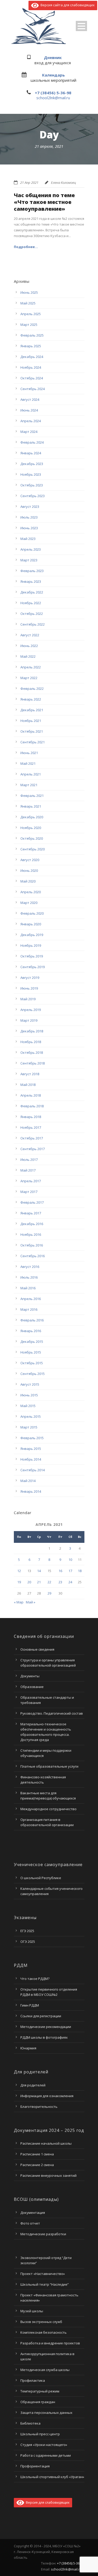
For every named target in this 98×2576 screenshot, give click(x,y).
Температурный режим (40, 2391)
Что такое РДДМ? (35, 1979)
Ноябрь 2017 (31, 1127)
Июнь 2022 (29, 646)
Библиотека (30, 2423)
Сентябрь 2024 (33, 389)
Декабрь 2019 (32, 935)
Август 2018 (30, 1074)
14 (39, 1571)
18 (80, 1571)
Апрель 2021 (31, 774)
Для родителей (33, 2085)
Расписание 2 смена (37, 2165)
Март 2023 (29, 560)
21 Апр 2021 (29, 183)
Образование (32, 1687)
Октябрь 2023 (32, 485)
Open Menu (81, 26)
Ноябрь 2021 (31, 721)
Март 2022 (29, 678)
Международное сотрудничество (48, 1809)
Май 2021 (28, 763)
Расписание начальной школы (46, 2143)
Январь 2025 (31, 346)
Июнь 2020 (29, 871)
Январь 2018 (31, 1117)
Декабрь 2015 (32, 1342)
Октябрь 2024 (32, 378)
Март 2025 (29, 325)
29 (49, 1593)
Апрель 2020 (31, 892)
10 (70, 1560)
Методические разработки (43, 2234)
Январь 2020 (31, 924)
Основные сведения (37, 1649)
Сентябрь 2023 (33, 496)
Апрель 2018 (31, 1095)
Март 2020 (29, 903)
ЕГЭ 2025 (27, 1931)
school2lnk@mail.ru (53, 98)
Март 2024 (29, 432)
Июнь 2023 (29, 528)
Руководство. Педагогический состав (52, 1713)
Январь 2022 (31, 699)
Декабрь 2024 (32, 357)
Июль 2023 (29, 517)
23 (60, 1582)
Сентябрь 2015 (33, 1374)
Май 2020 (28, 881)
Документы (30, 1676)
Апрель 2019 (31, 1010)
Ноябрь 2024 (31, 367)
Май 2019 (28, 999)
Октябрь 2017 (32, 1138)
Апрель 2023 (31, 549)
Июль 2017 (29, 1160)
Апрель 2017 (31, 1181)
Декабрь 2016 (32, 1224)
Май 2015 (28, 1406)
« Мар (19, 1602)
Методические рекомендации (46, 2027)
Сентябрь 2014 (33, 1470)
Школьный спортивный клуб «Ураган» (52, 2477)
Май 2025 (28, 303)
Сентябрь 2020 (33, 849)
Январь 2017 (31, 1213)
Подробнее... (26, 247)
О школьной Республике (41, 1878)
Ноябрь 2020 (31, 828)
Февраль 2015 (32, 1438)
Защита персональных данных (46, 2413)
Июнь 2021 (29, 753)
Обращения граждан (38, 2402)
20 (29, 1582)
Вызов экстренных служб (41, 2322)
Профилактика (33, 2380)
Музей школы (32, 2311)
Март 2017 (29, 1192)
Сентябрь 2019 (33, 967)
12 (19, 1571)
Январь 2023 (31, 581)
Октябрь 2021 (32, 731)
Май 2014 (28, 1481)
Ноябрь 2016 (31, 1234)
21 (39, 1582)
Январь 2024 (31, 453)
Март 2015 (29, 1427)
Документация (33, 2213)
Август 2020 (30, 860)
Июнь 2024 (29, 410)
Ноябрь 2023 (31, 474)
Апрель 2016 (31, 1299)
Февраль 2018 (32, 1106)
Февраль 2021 (32, 796)
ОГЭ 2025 (28, 1942)
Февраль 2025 (32, 335)
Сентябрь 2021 (33, 742)
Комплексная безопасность (44, 2332)
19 (19, 1582)
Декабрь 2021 (32, 710)
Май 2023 (28, 539)
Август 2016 (30, 1267)
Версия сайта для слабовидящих (67, 5)
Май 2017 (28, 1170)
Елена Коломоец (64, 183)
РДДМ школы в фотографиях (44, 2037)
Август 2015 (30, 1384)
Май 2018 (28, 1085)
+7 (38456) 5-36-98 (53, 93)
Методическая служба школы (45, 2370)
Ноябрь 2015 (31, 1352)
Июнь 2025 (29, 292)
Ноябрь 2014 (31, 1459)
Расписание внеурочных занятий (48, 2175)
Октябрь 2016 (32, 1245)
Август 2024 (30, 399)
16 (60, 1571)
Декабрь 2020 (32, 817)
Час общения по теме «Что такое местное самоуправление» (44, 202)
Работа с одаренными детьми (46, 2455)
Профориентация (35, 2466)
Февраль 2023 (32, 571)
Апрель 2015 (31, 1416)
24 (70, 1582)
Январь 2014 (31, 1491)
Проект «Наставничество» (43, 2274)
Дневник (53, 57)
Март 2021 (29, 785)
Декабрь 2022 (32, 592)
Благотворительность (39, 2107)
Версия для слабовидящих (47, 2502)
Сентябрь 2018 (33, 1063)
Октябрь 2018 (32, 1052)
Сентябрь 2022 (33, 624)
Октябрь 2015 (32, 1363)
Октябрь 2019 (32, 956)
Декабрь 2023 (32, 464)
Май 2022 (28, 656)
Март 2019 (29, 1020)
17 (70, 1571)
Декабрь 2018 (32, 1031)
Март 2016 (29, 1309)
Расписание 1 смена (37, 2154)
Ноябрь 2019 (31, 945)
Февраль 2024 (32, 442)
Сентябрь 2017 (33, 1149)
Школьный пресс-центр (40, 2434)
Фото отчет (30, 2223)
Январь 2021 (31, 806)
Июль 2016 (29, 1277)
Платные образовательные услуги (49, 1766)
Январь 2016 (31, 1331)
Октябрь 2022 (32, 614)
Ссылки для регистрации (41, 2016)
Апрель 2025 (31, 314)
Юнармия (28, 2048)
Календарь (53, 75)
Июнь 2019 (29, 988)
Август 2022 (30, 635)
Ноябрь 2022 (31, 603)
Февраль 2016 (32, 1320)
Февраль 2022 (32, 689)
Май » (31, 1602)
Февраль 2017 (32, 1202)
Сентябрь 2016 (33, 1256)
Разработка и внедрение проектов (50, 2343)
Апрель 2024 (31, 421)
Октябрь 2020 (32, 838)
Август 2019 (30, 978)
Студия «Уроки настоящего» (44, 2445)
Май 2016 (28, 1288)
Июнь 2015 (29, 1395)
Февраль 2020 (32, 913)
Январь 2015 (31, 1449)
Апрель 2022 (31, 667)
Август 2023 (30, 507)
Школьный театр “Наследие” (45, 2284)
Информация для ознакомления (47, 2096)
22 (49, 1582)
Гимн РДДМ (30, 2005)
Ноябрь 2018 (31, 1042)
